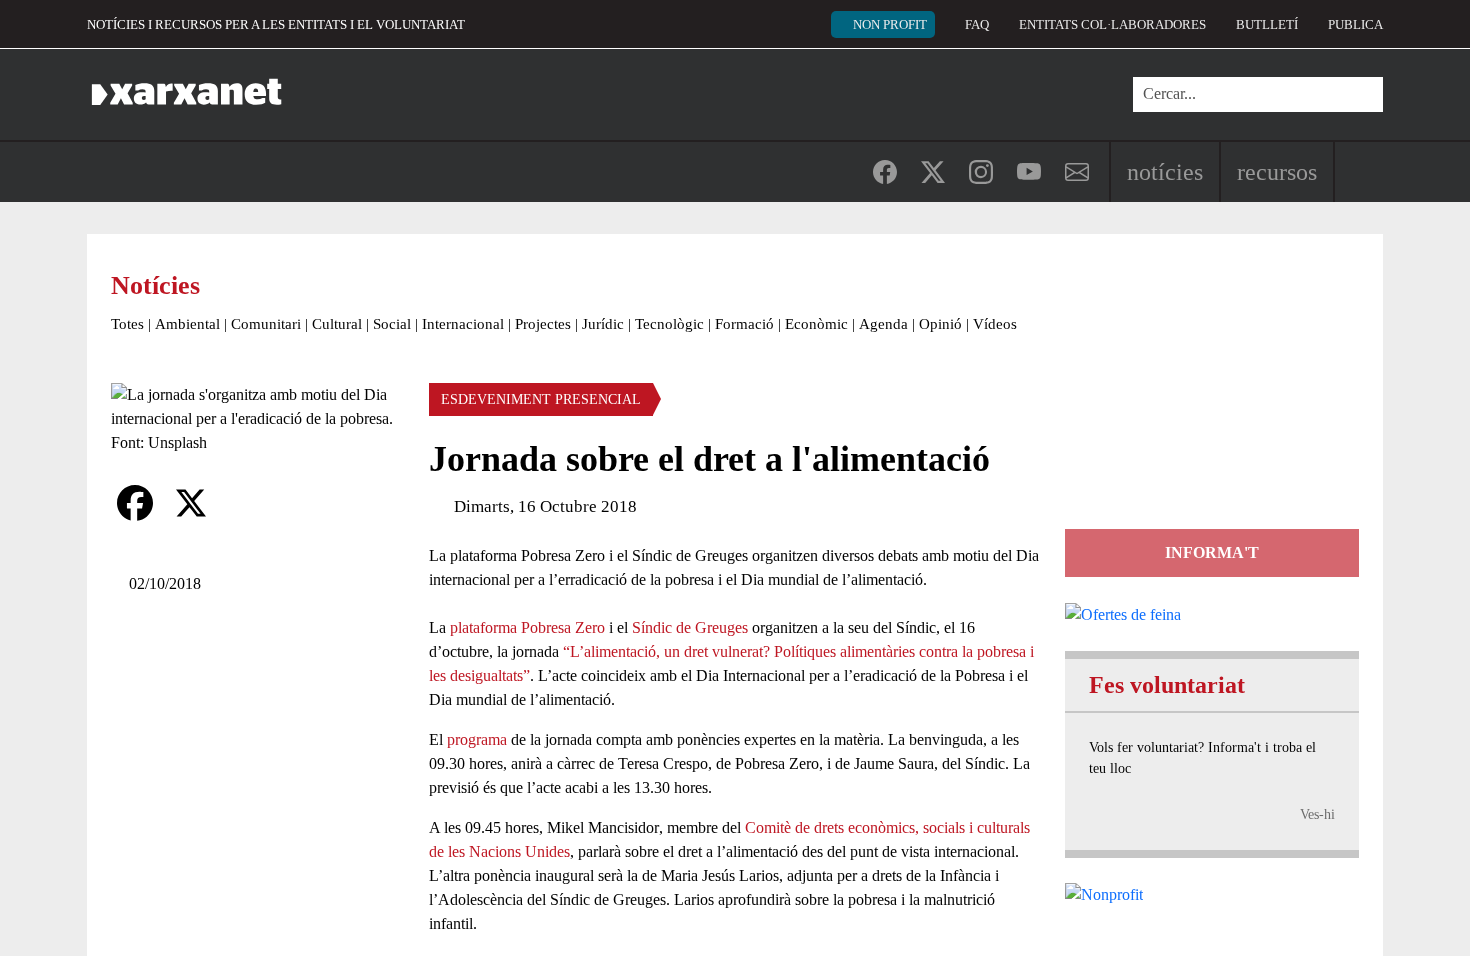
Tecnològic (669, 324)
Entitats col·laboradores (1112, 24)
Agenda (883, 324)
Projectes (543, 324)
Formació (744, 324)
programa (477, 739)
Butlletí (1267, 24)
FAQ (977, 24)
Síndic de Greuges (690, 627)
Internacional (463, 324)
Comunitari (266, 324)
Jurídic (603, 324)
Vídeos (995, 324)
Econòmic (816, 324)
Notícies (1165, 172)
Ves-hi (1317, 814)
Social (392, 324)
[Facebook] (135, 503)
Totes (127, 324)
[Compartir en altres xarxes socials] (247, 503)
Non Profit (890, 24)
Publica (1355, 24)
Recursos (1277, 172)
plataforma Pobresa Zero (527, 627)
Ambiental (187, 324)
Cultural (337, 324)
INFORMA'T (1212, 552)
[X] (191, 503)
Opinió (940, 324)
